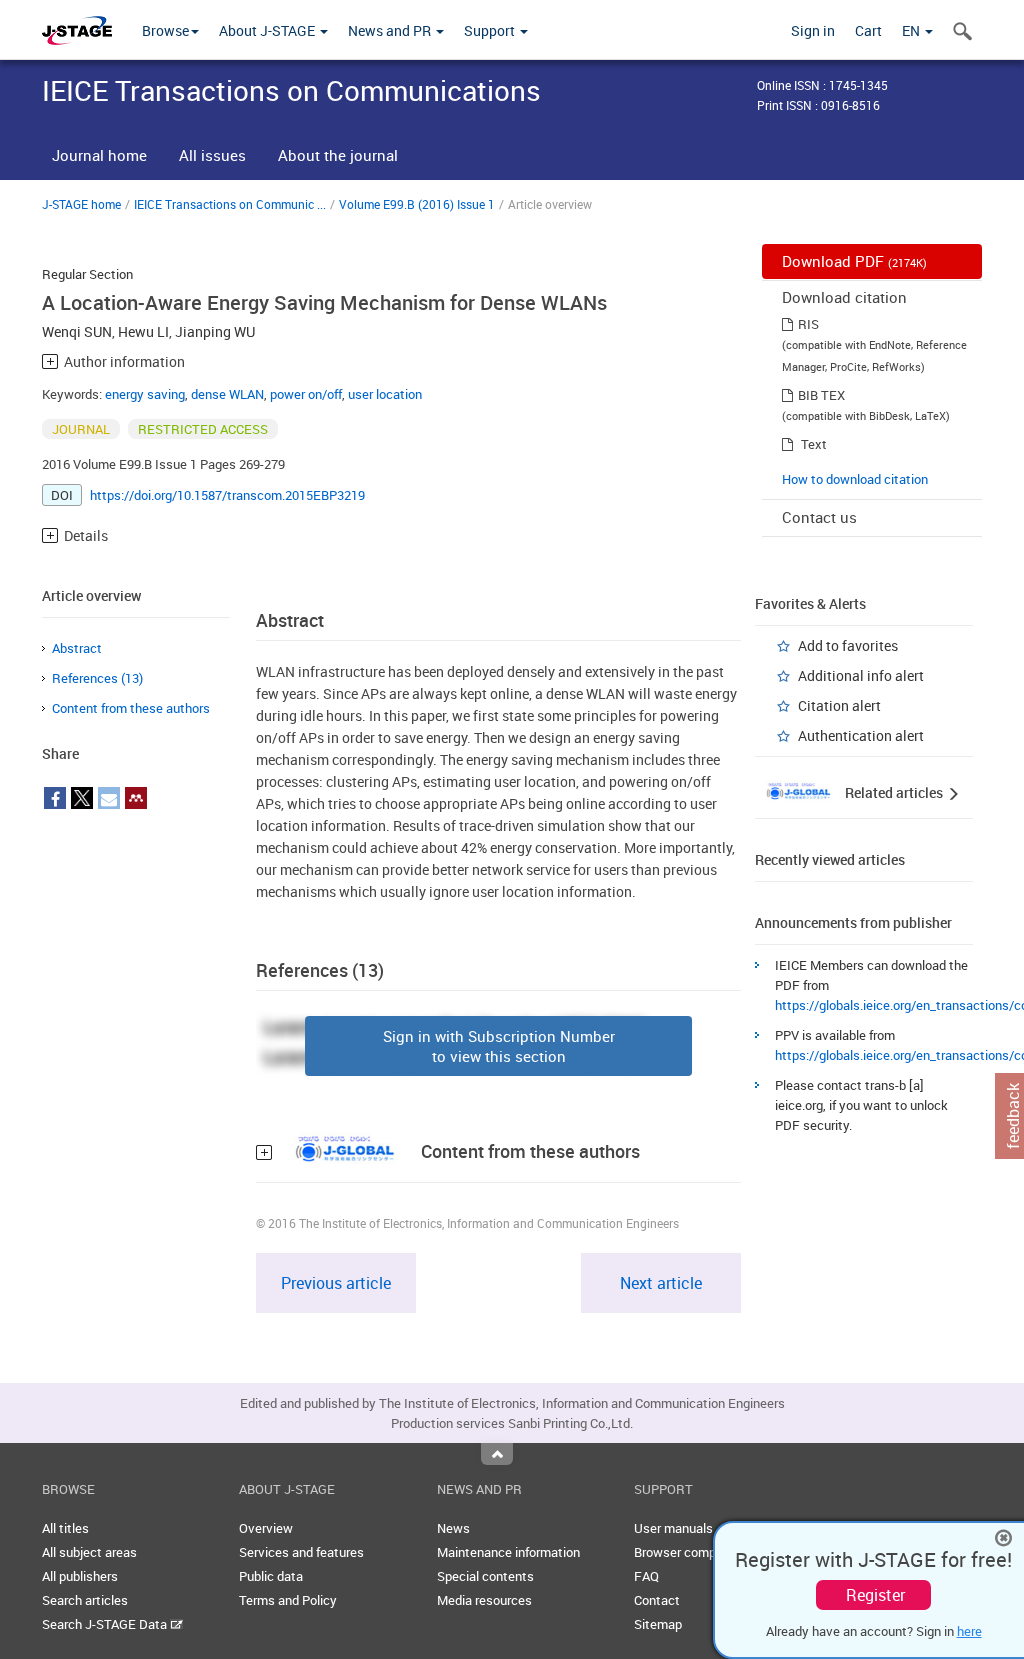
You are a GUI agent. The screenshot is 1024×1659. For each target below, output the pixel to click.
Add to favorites (848, 645)
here (969, 1631)
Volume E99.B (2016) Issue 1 (417, 204)
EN (912, 30)
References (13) (97, 678)
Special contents (485, 1576)
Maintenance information (508, 1552)
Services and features (301, 1552)
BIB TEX (821, 395)
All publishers (80, 1576)
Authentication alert (861, 735)
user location (385, 394)
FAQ (646, 1576)
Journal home (99, 155)
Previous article (336, 1283)
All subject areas (89, 1552)
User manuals (673, 1528)
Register (875, 1595)
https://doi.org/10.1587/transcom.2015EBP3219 (227, 495)
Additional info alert (861, 675)
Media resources (484, 1600)
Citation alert (839, 705)
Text (814, 444)
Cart (868, 30)
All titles (65, 1528)
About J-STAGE (268, 30)
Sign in (813, 30)
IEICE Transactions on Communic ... (230, 204)
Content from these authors (131, 708)
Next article (661, 1283)
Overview (266, 1528)
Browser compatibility (696, 1552)
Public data (271, 1576)
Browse (165, 30)
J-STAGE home (81, 204)
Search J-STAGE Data (106, 1624)
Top (497, 1454)
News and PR (391, 30)
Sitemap (658, 1624)
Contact (657, 1600)
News (453, 1528)
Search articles (85, 1600)
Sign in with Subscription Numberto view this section (499, 1046)
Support (491, 30)
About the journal (338, 155)
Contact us (819, 517)
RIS (808, 324)
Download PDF (854, 261)
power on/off (306, 394)
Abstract (77, 648)
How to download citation (855, 479)
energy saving (145, 394)
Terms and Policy (288, 1600)
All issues (212, 155)
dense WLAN (227, 394)
